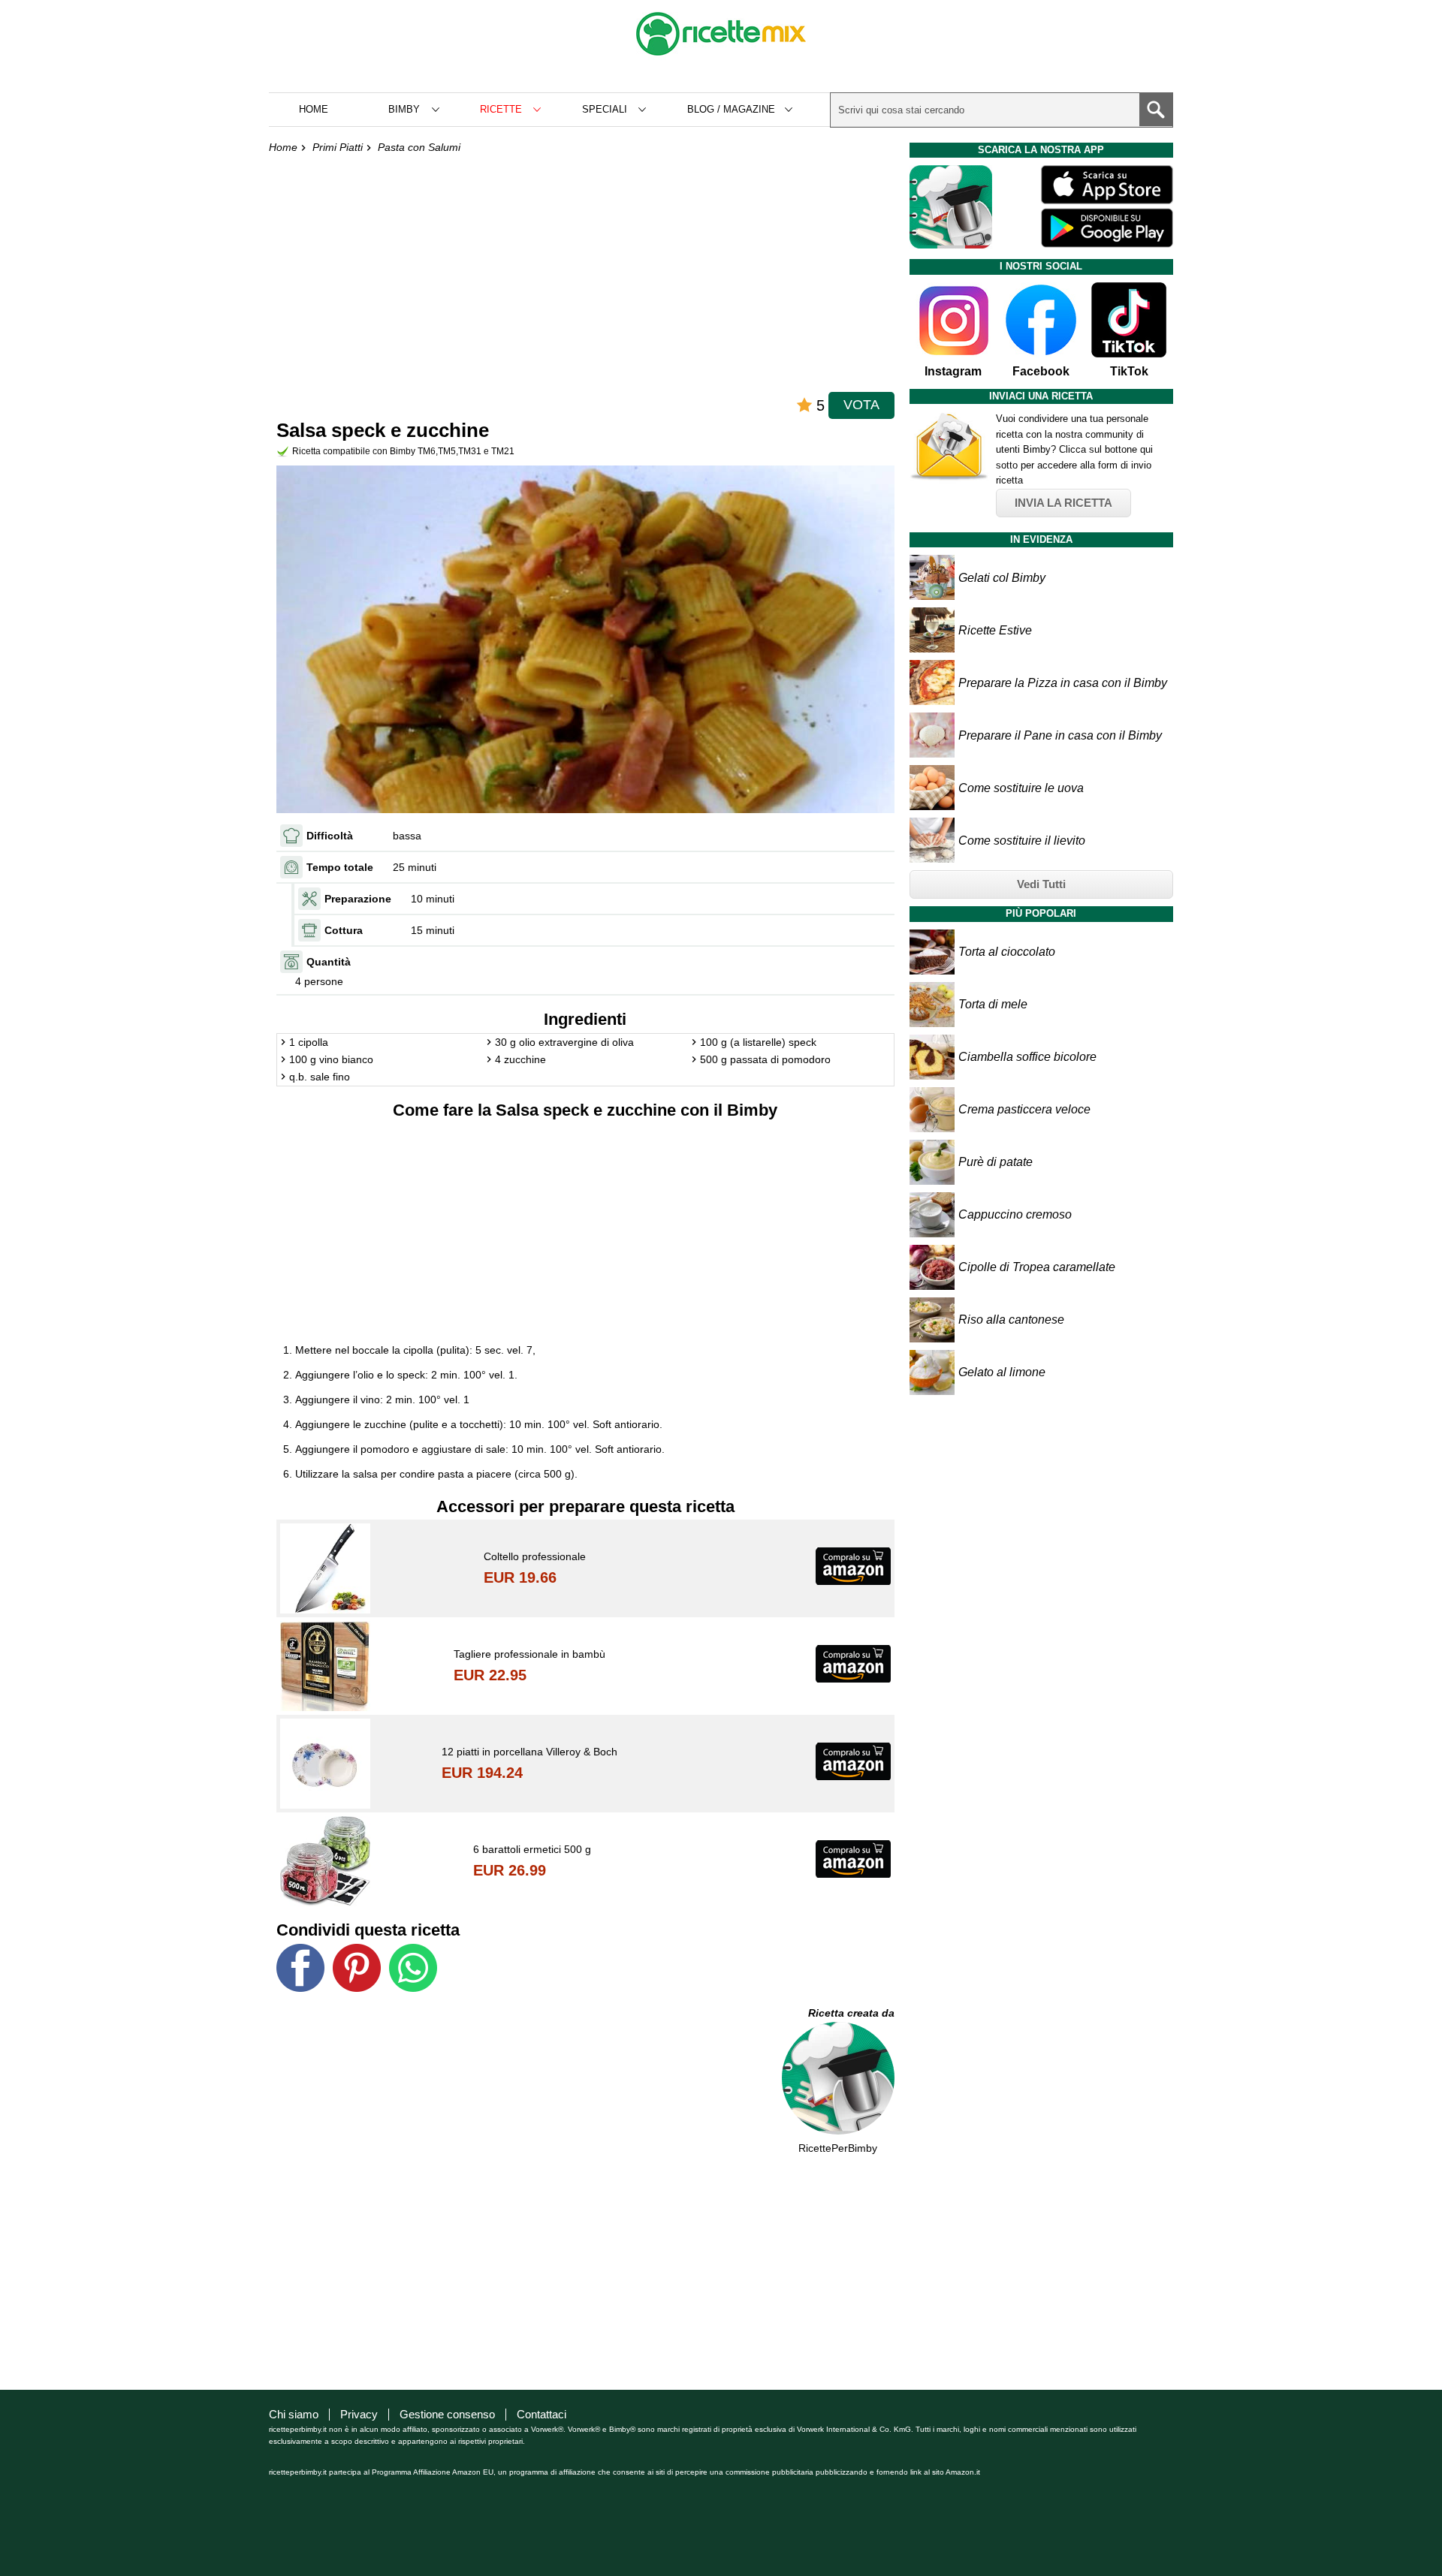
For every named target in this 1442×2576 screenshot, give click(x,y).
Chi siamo (294, 2414)
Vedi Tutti (1041, 884)
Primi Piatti (338, 147)
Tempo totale (340, 867)
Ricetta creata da (851, 2013)
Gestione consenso (447, 2414)
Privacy (359, 2414)
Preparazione (358, 899)
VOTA (861, 405)
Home (314, 109)
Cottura (344, 930)
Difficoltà (330, 836)
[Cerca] (1156, 110)
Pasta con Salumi (419, 147)
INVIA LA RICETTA (1063, 503)
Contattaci (542, 2414)
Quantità (329, 962)
